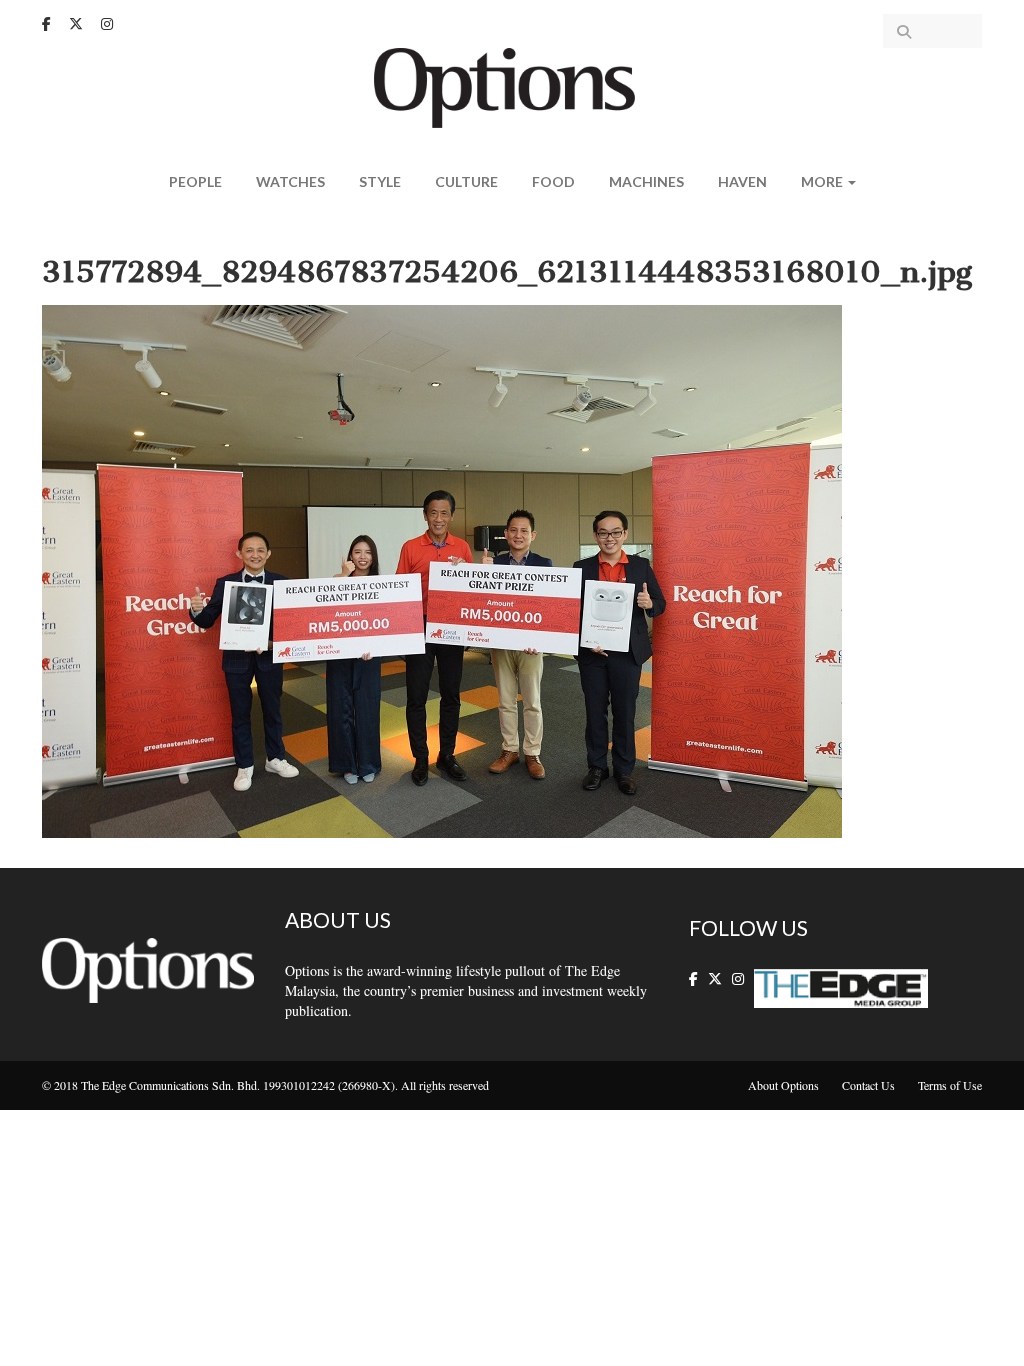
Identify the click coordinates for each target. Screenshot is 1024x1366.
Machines (646, 181)
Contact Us (868, 1085)
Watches (290, 181)
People (195, 181)
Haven (742, 181)
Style (380, 181)
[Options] (512, 85)
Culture (466, 181)
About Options (783, 1085)
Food (553, 181)
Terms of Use (950, 1085)
